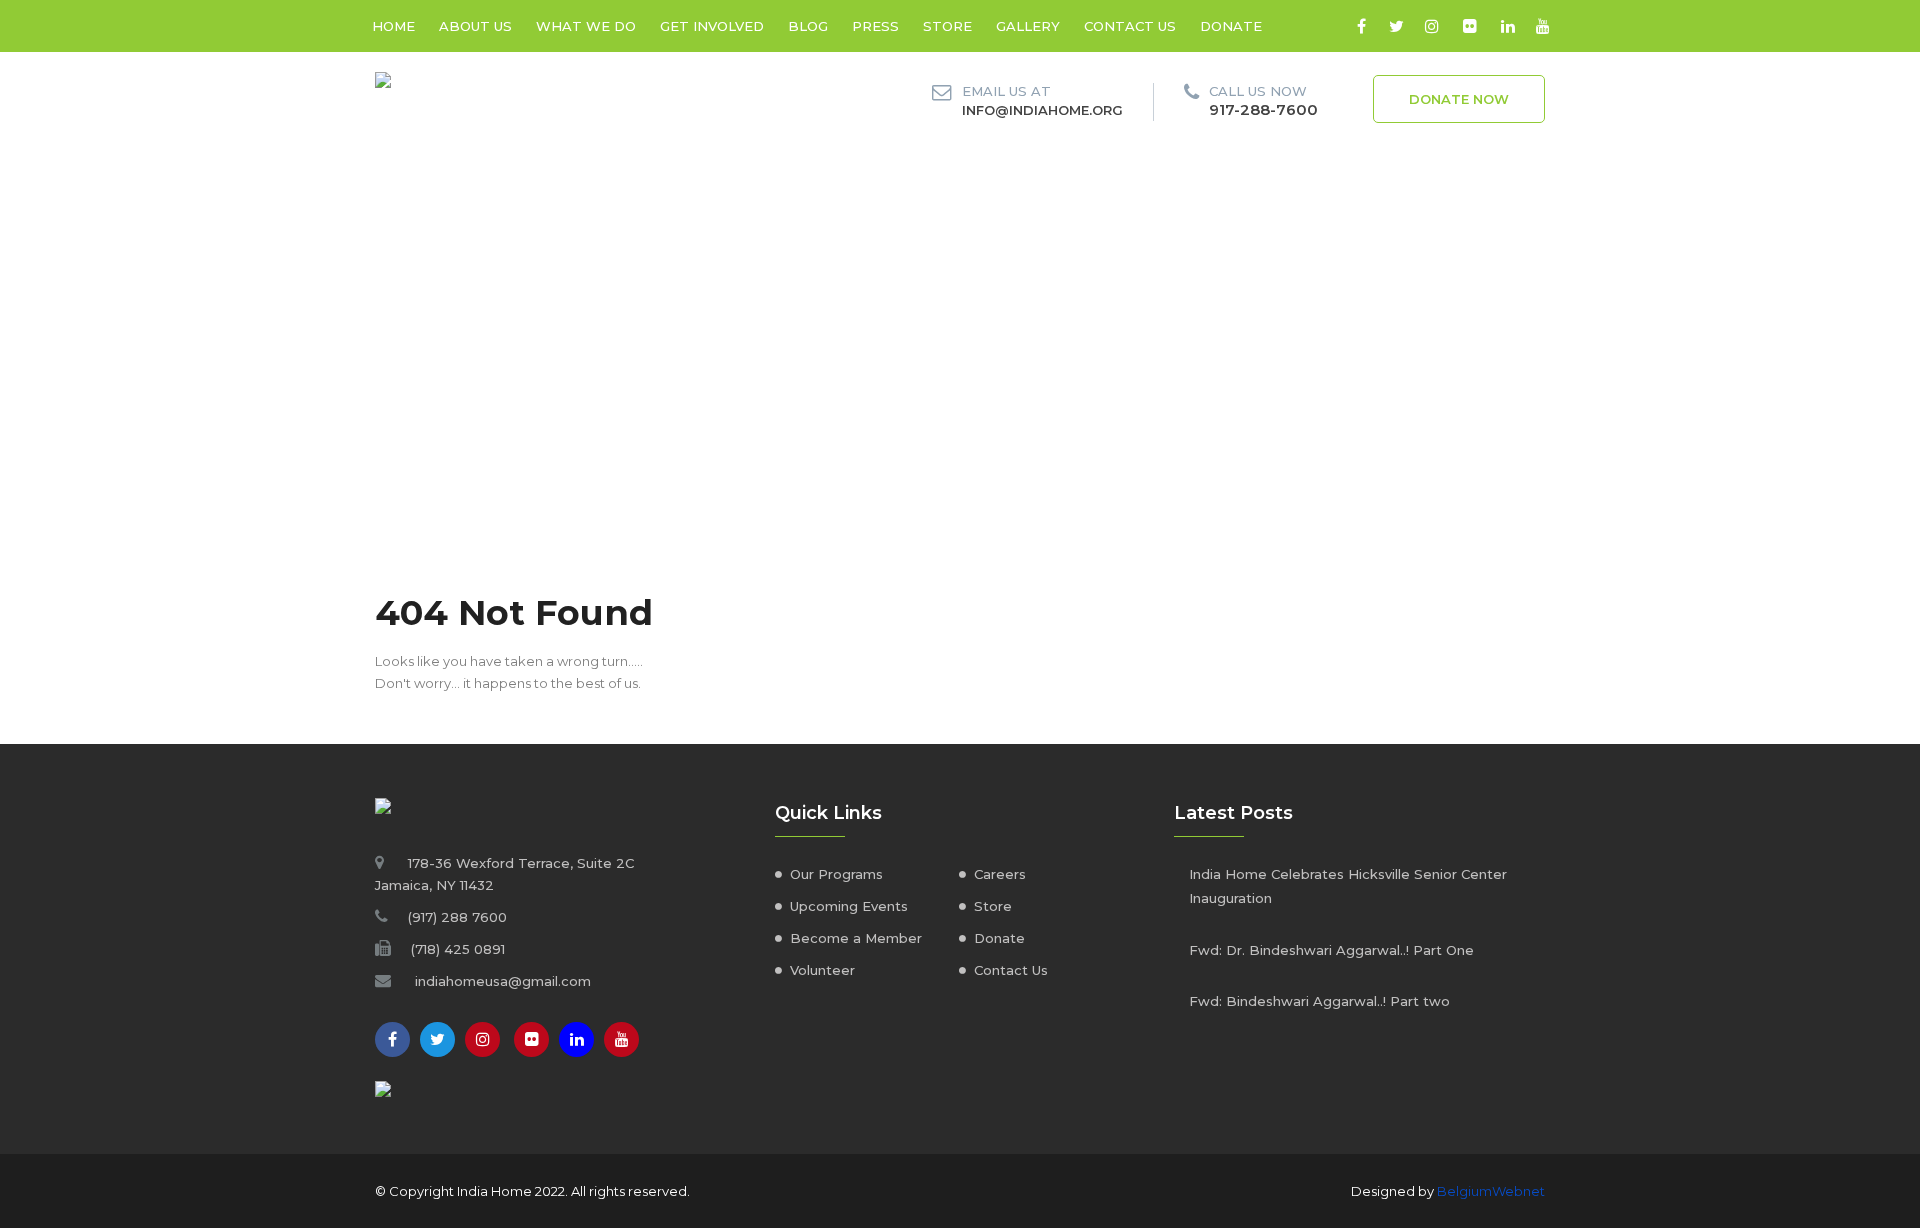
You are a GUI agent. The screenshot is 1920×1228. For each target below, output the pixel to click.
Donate (1231, 26)
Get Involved (712, 26)
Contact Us (1011, 970)
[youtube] (1542, 26)
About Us (475, 26)
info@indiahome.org (1042, 110)
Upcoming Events (849, 906)
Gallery (1028, 26)
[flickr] (1469, 26)
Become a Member (856, 938)
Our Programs (836, 874)
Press (875, 26)
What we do (586, 26)
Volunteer (822, 970)
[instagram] (1431, 26)
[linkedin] (1507, 26)
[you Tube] (621, 1039)
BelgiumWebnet (1491, 1191)
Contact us (1130, 26)
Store (947, 26)
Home (393, 26)
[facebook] (1361, 26)
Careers (1000, 874)
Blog (808, 26)
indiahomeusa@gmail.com (503, 981)
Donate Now (1459, 99)
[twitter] (1396, 26)
